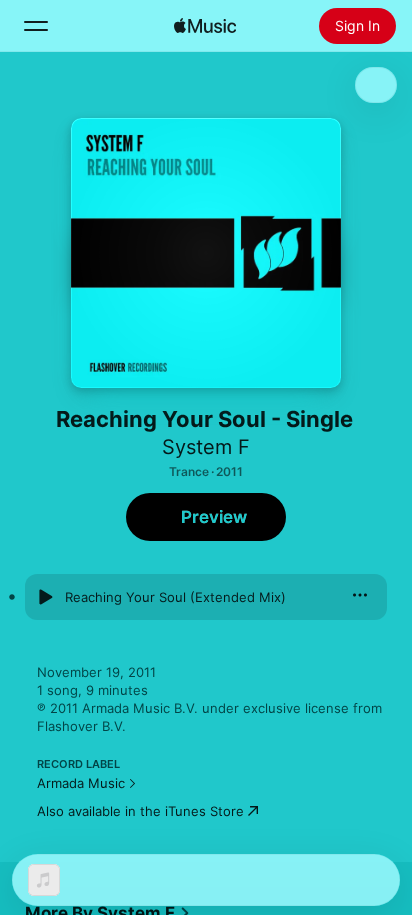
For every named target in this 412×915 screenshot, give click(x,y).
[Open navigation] (36, 26)
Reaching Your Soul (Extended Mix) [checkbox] (175, 597)
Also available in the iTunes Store (140, 811)
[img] (205, 26)
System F (206, 447)
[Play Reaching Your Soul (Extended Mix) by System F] (45, 597)
